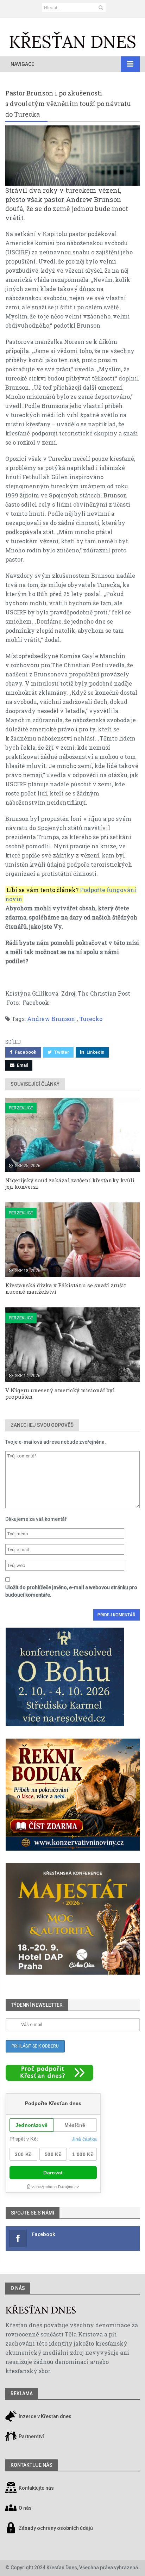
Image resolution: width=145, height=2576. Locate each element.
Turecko (91, 1019)
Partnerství (31, 2436)
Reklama (22, 2394)
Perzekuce (21, 1108)
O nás (18, 2288)
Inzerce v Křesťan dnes (45, 2416)
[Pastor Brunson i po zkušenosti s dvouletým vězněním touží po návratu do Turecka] (72, 156)
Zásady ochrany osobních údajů (56, 2528)
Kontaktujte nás (36, 2488)
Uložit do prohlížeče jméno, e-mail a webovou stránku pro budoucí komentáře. (71, 1591)
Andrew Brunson (51, 1019)
